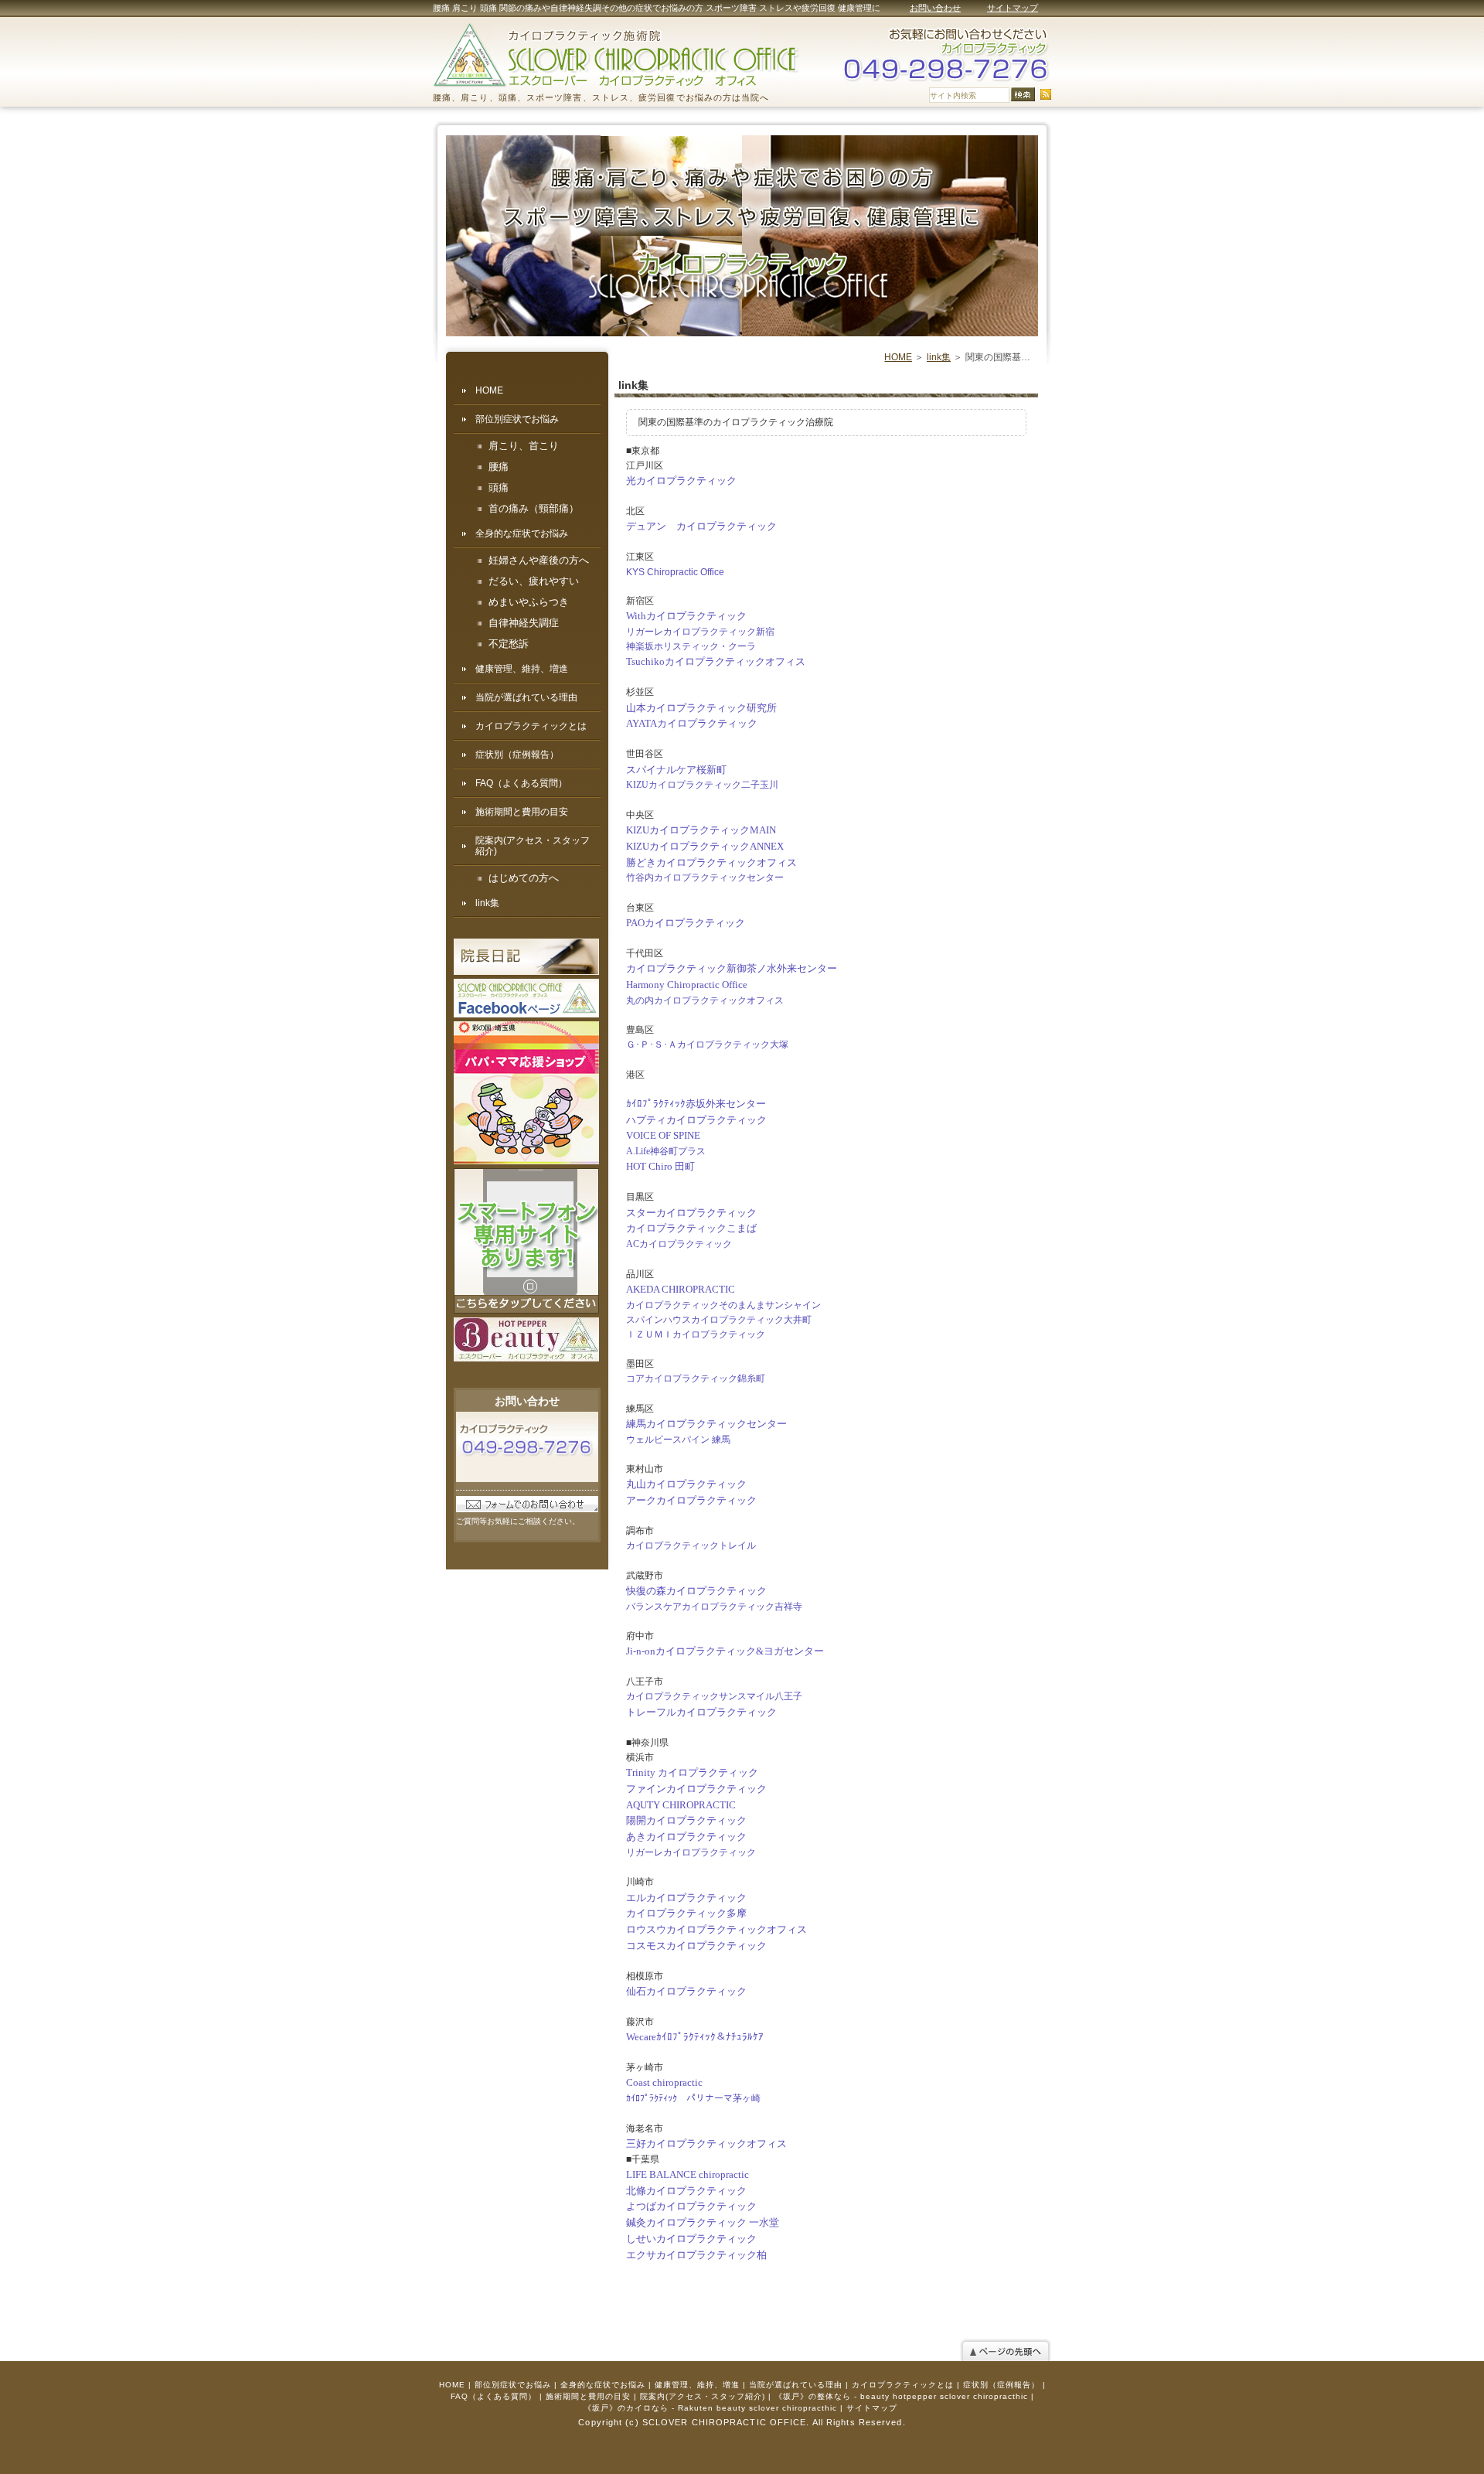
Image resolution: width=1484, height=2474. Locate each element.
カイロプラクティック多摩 (686, 1913)
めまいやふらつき (529, 602)
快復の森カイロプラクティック (696, 1591)
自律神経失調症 (524, 623)
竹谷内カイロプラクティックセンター (705, 877)
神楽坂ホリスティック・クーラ (691, 646)
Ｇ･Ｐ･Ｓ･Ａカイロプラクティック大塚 (707, 1044)
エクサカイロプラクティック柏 (696, 2255)
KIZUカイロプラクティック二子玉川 (702, 785)
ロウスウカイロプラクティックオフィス (716, 1929)
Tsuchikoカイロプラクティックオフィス (716, 661)
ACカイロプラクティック (679, 1244)
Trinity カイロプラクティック (692, 1772)
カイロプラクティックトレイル (691, 1545)
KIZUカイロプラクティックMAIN (701, 830)
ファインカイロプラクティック (696, 1789)
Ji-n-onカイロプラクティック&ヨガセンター (725, 1651)
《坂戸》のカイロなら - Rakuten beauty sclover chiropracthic (710, 2408)
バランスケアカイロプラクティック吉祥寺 (714, 1607)
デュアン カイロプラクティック (701, 526)
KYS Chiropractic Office (675, 572)
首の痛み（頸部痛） (534, 509)
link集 (939, 357)
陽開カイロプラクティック (686, 1820)
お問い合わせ (935, 8)
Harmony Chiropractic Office (687, 985)
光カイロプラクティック (681, 480)
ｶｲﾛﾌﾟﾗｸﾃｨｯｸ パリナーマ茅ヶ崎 (693, 2098)
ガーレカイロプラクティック (696, 1852)
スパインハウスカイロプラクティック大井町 (719, 1320)
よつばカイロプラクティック (691, 2206)
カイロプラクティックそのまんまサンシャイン (723, 1305)
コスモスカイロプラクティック (696, 1946)
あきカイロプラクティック (686, 1837)
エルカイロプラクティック (686, 1898)
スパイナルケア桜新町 (676, 770)
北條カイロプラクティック (686, 2191)
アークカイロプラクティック (691, 1500)
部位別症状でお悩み (517, 419)
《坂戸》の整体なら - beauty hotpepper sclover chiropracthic (901, 2396)
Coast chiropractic (664, 2082)
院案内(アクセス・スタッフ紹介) (533, 846)
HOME (898, 357)
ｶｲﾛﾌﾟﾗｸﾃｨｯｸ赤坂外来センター (696, 1104)
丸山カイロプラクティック (686, 1484)
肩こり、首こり (524, 446)
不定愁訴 (509, 644)
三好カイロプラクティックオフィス (706, 2143)
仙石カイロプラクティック (686, 1991)
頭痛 (499, 488)
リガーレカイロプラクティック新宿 (700, 632)
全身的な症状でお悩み (522, 533)
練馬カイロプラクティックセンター (706, 1424)
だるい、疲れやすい (534, 581)
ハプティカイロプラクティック (696, 1120)
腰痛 (499, 467)
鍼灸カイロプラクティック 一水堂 (703, 2222)
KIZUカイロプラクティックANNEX (705, 846)
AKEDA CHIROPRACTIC (681, 1289)
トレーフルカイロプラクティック (701, 1712)
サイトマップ (1013, 8)
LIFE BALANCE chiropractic (688, 2174)
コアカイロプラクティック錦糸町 (696, 1378)
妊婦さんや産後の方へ (539, 561)
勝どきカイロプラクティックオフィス (711, 862)
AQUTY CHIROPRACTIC (681, 1805)
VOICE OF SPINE (663, 1135)
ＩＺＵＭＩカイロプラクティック (696, 1334)
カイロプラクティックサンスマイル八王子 (714, 1696)
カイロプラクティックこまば (691, 1228)
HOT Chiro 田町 (660, 1166)
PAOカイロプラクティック (686, 923)
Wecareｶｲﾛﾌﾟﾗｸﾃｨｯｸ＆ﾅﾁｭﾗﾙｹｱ (695, 2037)
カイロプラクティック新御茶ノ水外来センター (732, 968)
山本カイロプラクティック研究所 (701, 708)
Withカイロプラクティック (686, 616)
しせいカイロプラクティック (691, 2239)
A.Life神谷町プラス (666, 1151)
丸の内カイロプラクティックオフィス (705, 1000)
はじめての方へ (524, 878)
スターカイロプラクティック (691, 1213)
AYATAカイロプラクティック (692, 723)
